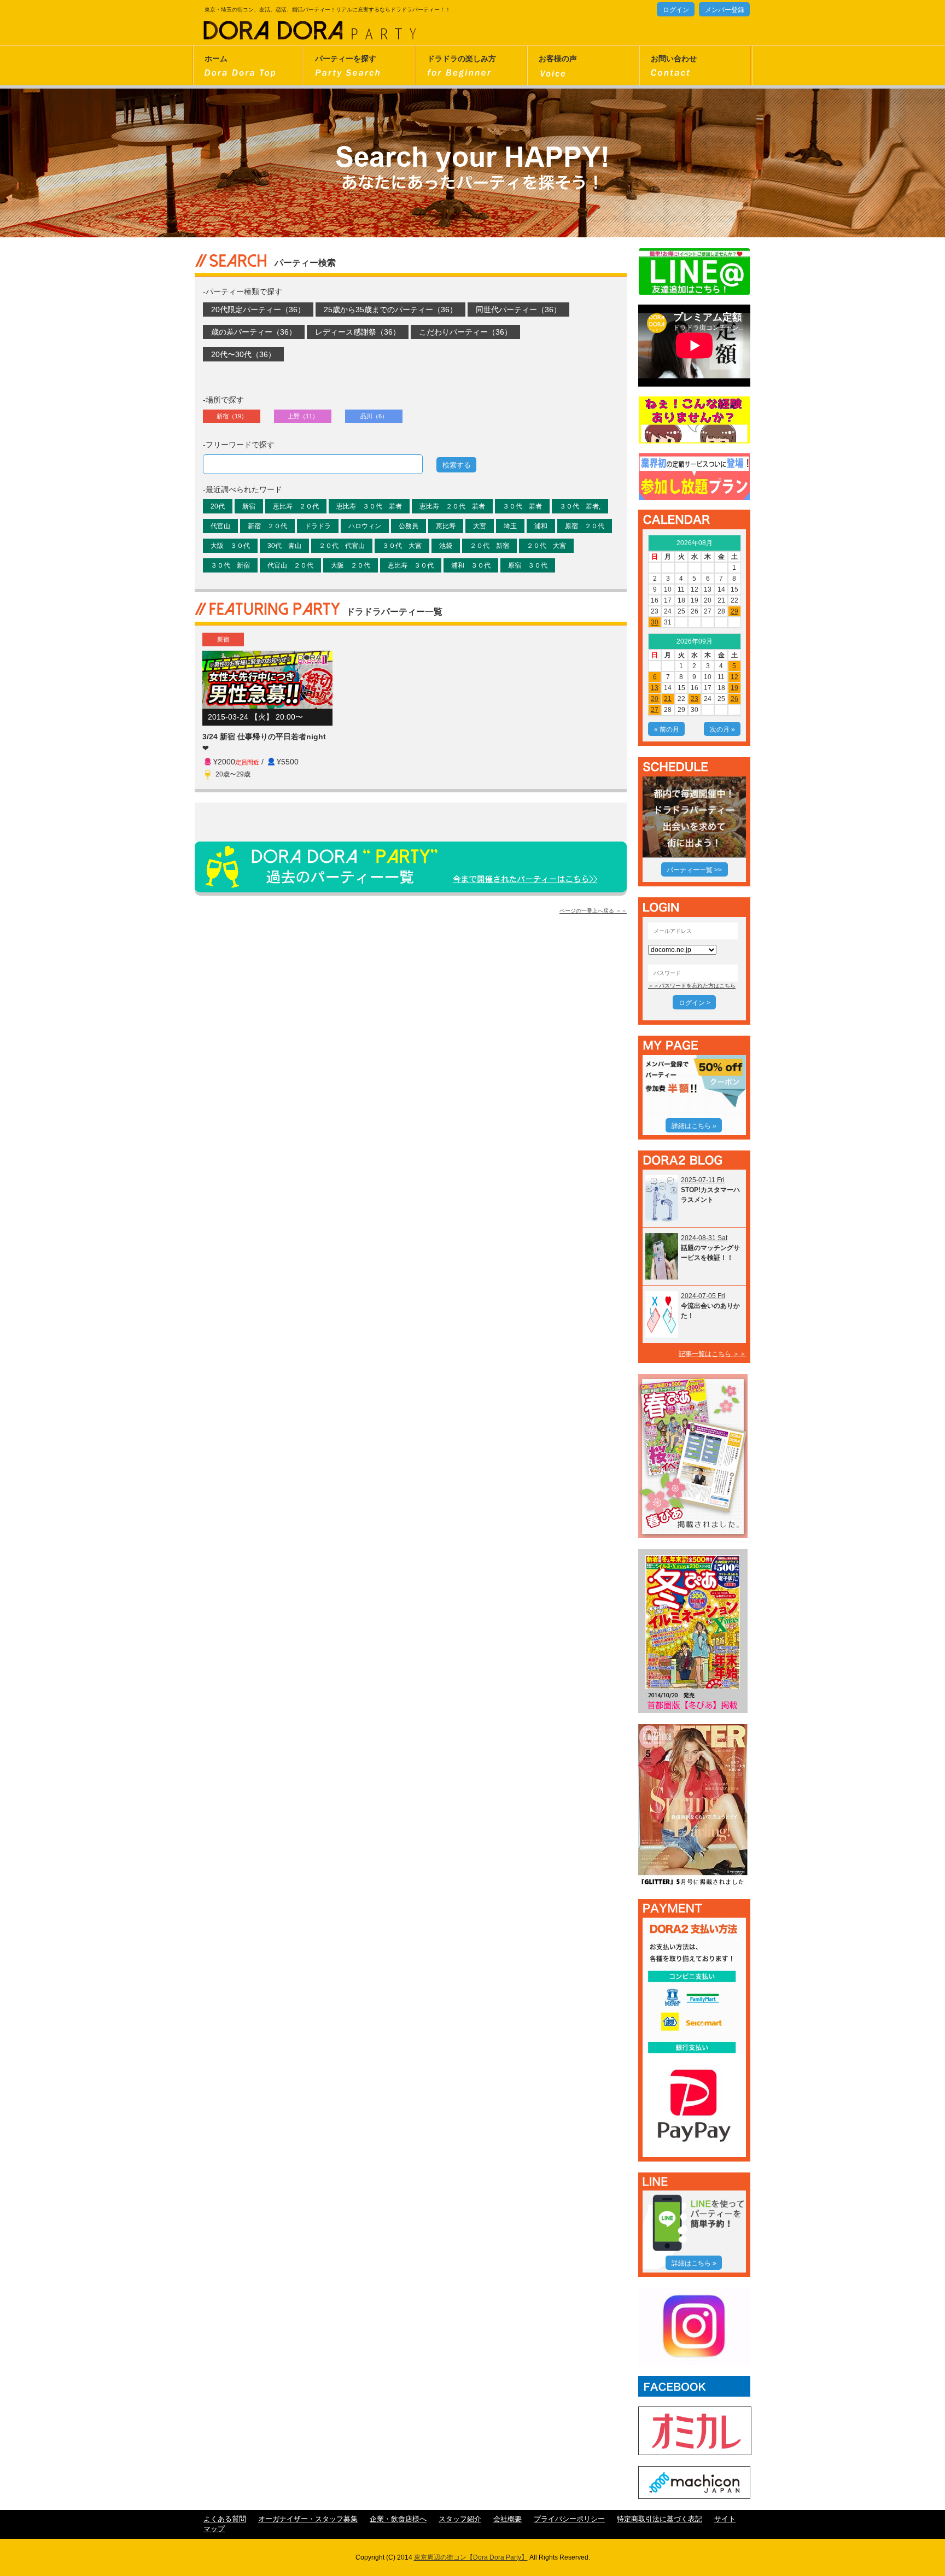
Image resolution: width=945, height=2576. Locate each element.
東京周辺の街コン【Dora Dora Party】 (471, 2557)
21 (668, 699)
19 (734, 688)
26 (734, 699)
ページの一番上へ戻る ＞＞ (593, 911)
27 (655, 710)
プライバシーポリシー (569, 2519)
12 (734, 677)
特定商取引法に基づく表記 (660, 2519)
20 (655, 699)
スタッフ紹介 (460, 2519)
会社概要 (507, 2519)
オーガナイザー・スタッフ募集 (308, 2519)
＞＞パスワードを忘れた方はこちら (692, 986)
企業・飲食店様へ (398, 2519)
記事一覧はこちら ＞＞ (712, 1354)
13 (655, 688)
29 (734, 611)
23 (695, 699)
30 (655, 622)
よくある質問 (225, 2519)
